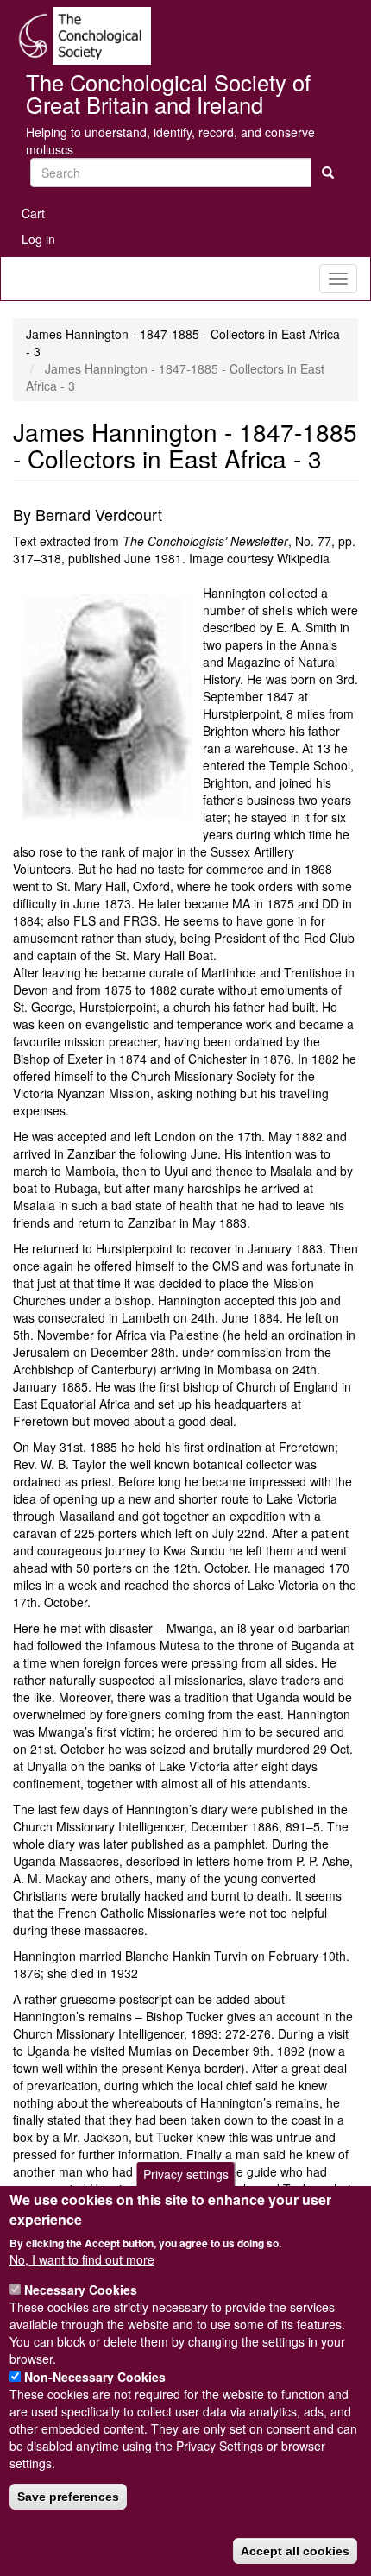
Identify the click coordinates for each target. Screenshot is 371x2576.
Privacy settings (186, 2174)
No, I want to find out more (82, 2259)
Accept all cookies (295, 2551)
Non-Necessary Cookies (95, 2377)
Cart (33, 213)
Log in (38, 239)
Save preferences (68, 2497)
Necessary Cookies (81, 2290)
